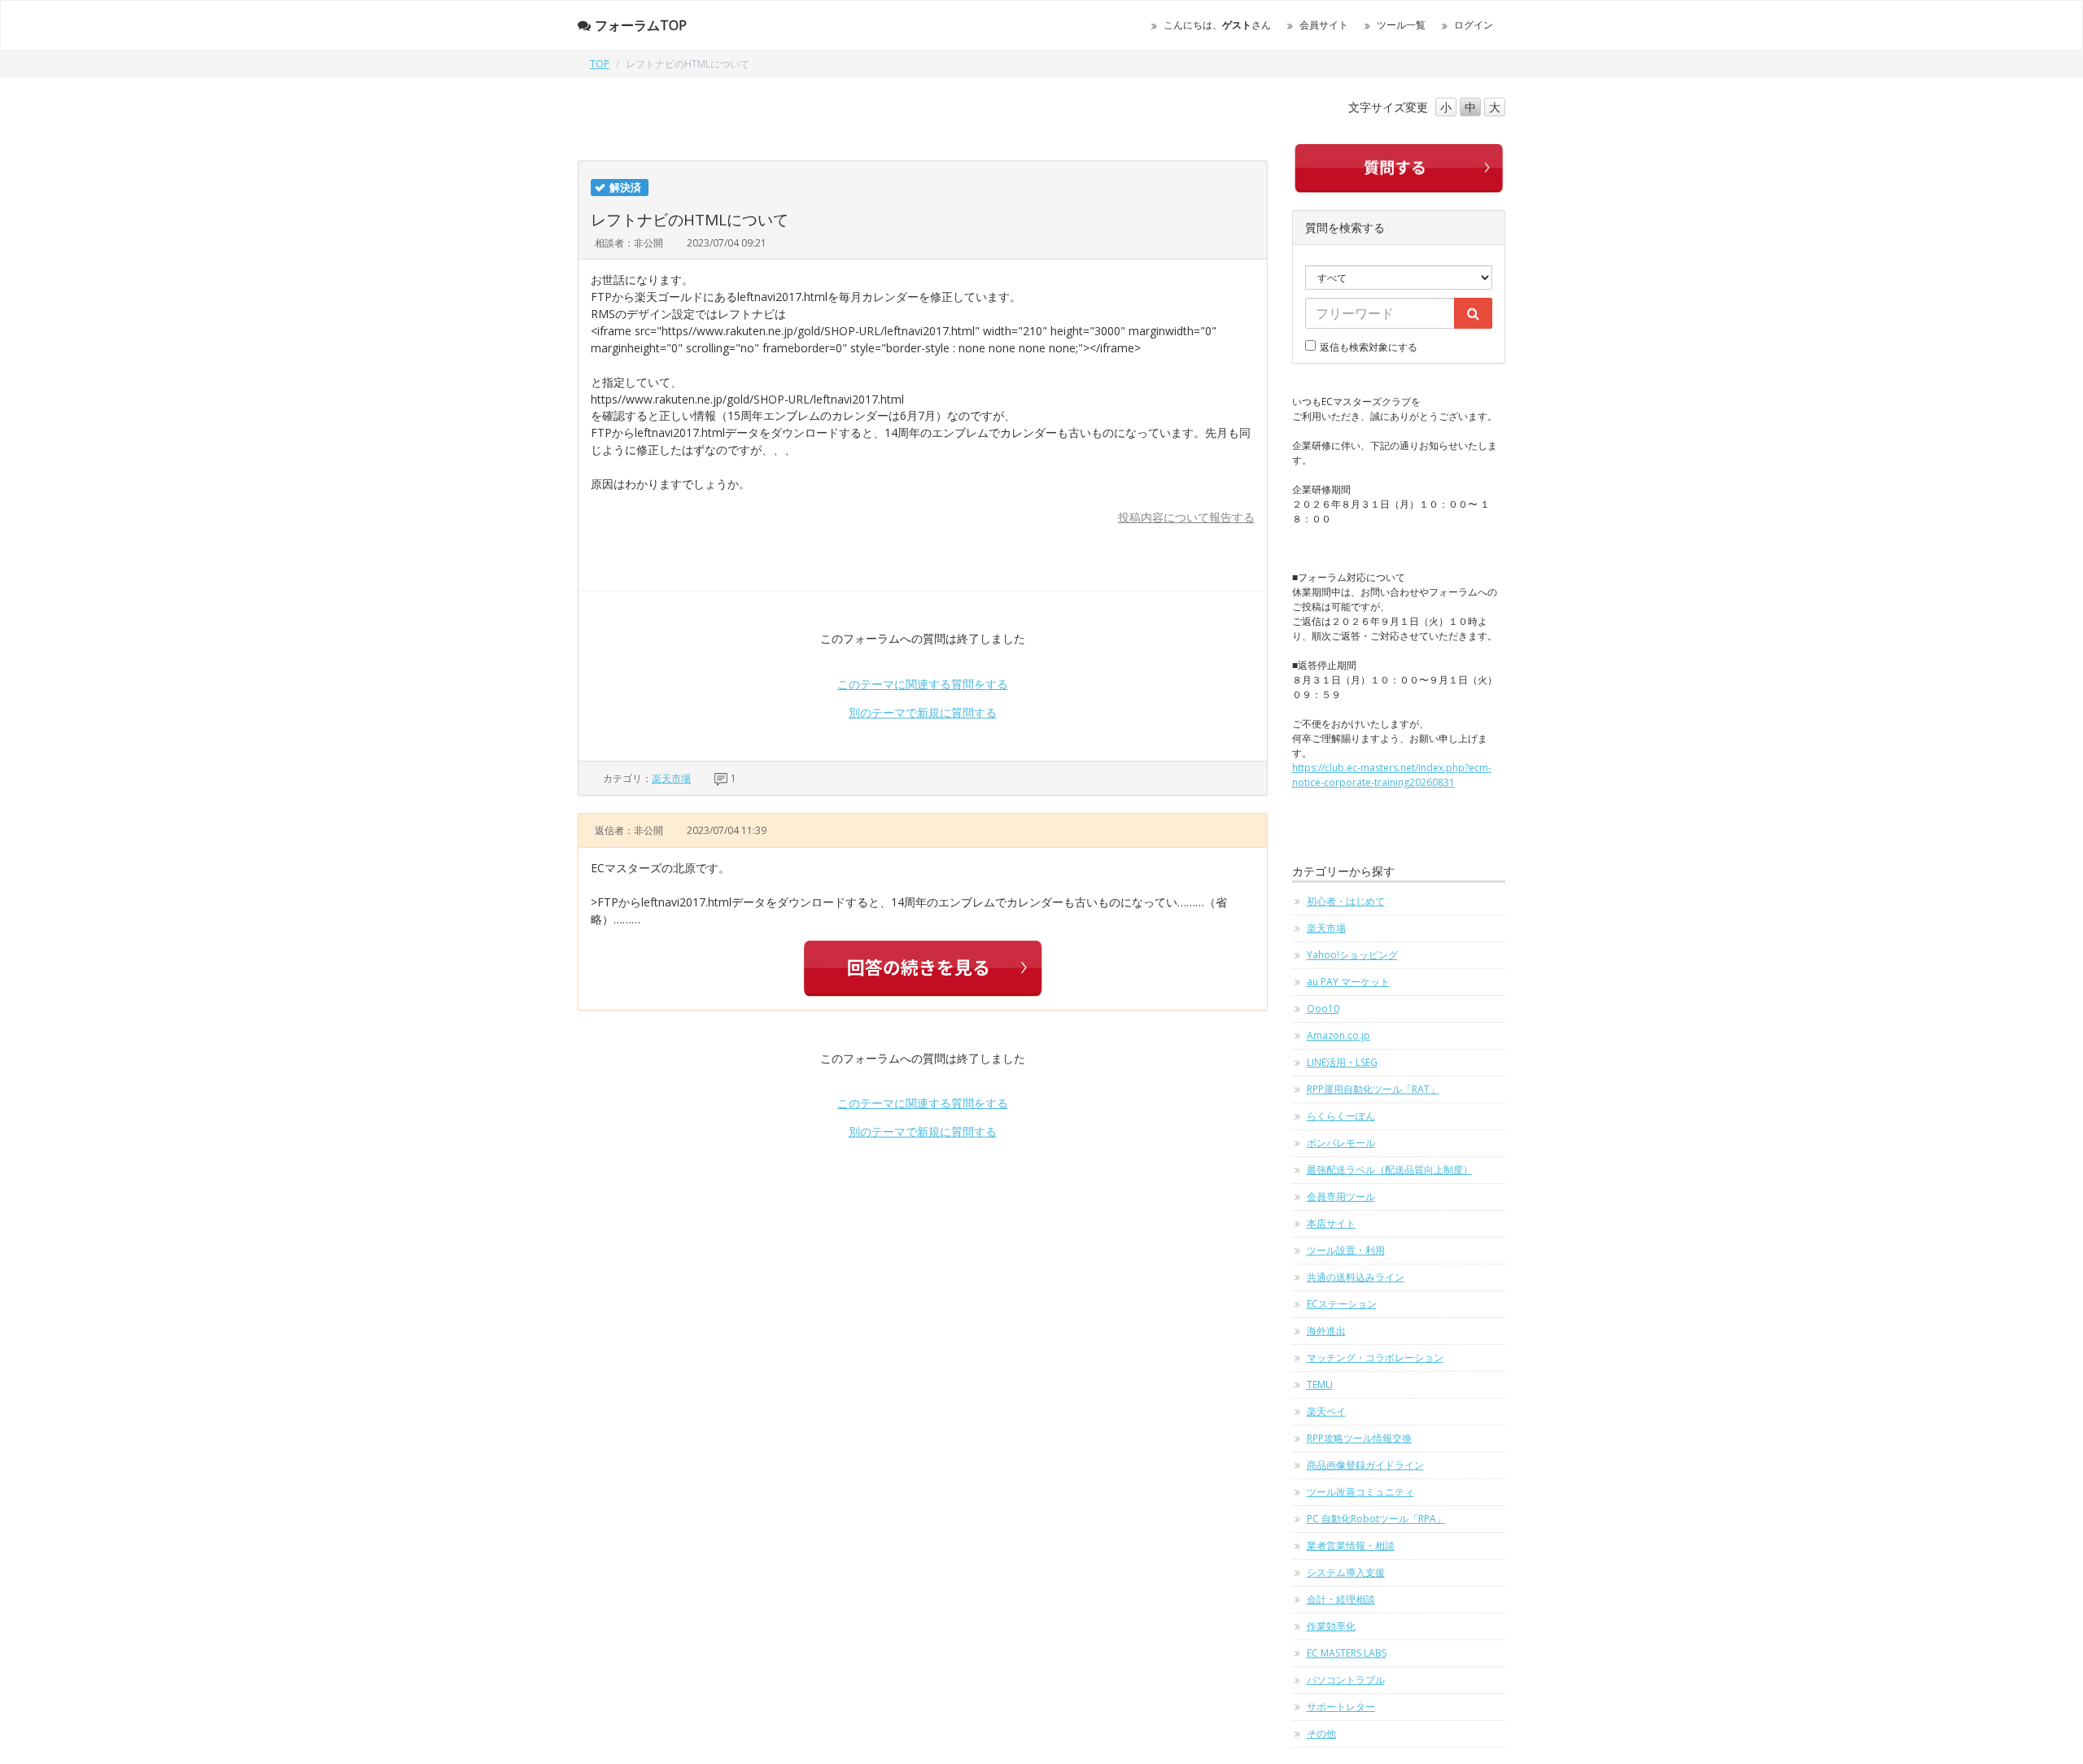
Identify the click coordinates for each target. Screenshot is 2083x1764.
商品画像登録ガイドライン (1365, 1465)
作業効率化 (1331, 1626)
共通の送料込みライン (1356, 1277)
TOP (600, 64)
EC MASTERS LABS (1347, 1653)
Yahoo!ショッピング (1352, 955)
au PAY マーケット (1348, 982)
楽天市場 (671, 778)
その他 (1321, 1733)
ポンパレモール (1341, 1143)
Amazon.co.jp (1338, 1035)
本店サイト (1331, 1223)
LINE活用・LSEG (1342, 1062)
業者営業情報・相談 (1351, 1546)
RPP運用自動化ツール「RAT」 (1373, 1089)
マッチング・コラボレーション (1375, 1358)
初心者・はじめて (1346, 901)
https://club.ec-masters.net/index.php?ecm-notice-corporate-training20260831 (1392, 775)
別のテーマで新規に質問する (923, 712)
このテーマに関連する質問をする (923, 684)
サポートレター (1341, 1707)
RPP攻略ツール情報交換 (1359, 1438)
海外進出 (1326, 1331)
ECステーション (1342, 1304)
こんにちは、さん (1217, 25)
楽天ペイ (1326, 1411)
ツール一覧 (1401, 25)
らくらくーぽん (1341, 1116)
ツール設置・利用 (1346, 1250)
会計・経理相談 (1341, 1599)
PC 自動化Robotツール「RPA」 (1376, 1519)
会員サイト (1324, 25)
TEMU (1320, 1384)
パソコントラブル (1346, 1680)
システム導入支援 (1346, 1572)
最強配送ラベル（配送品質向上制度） (1390, 1170)
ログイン (1474, 25)
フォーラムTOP (641, 25)
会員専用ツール (1341, 1196)
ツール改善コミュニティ (1360, 1492)
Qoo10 (1323, 1009)
